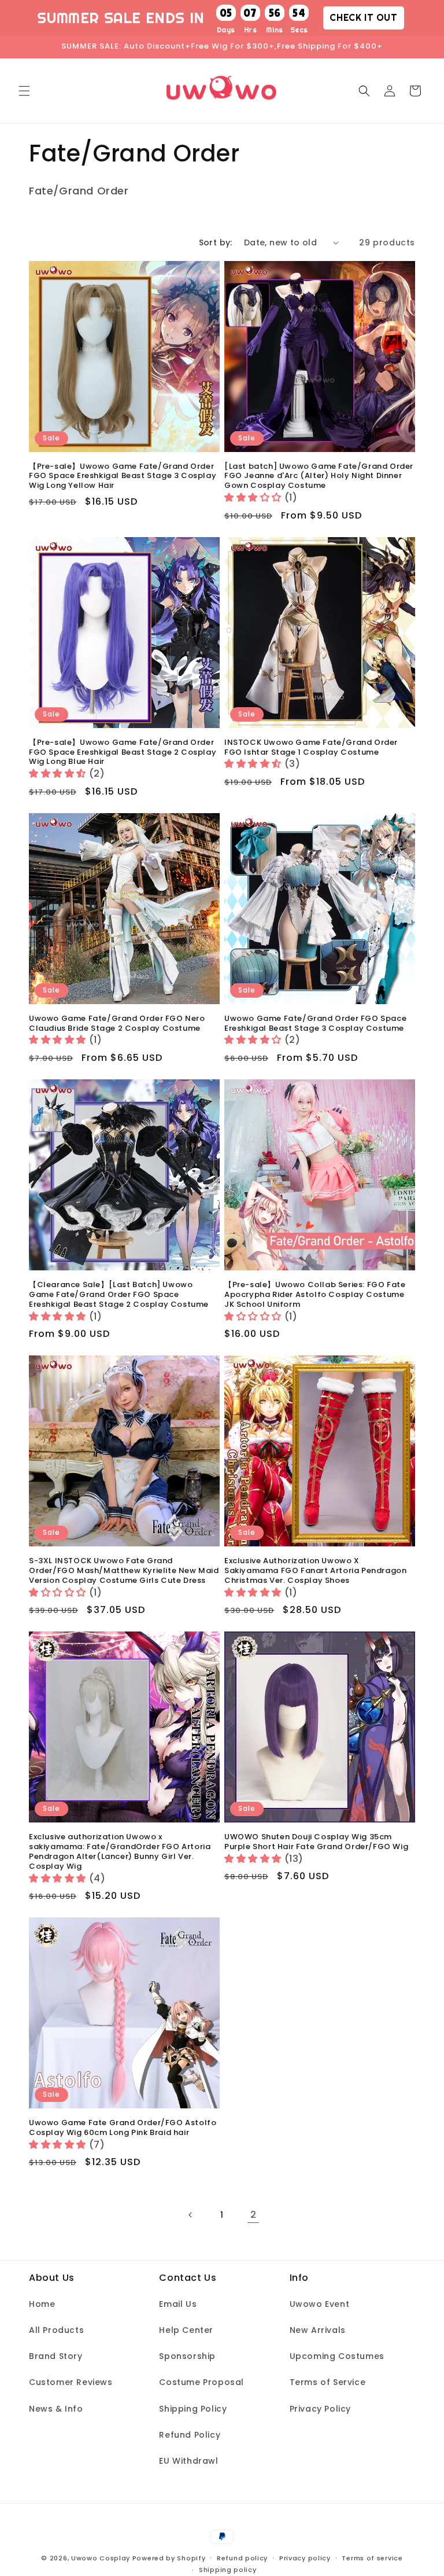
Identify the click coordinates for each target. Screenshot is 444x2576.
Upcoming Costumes (337, 2356)
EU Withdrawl (188, 2461)
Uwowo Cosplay (101, 2558)
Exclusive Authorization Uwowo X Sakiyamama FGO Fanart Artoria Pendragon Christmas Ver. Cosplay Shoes (315, 1571)
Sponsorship (187, 2356)
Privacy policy (305, 2558)
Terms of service (372, 2558)
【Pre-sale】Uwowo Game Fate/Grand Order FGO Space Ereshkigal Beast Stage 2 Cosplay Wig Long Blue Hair (123, 753)
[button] (24, 91)
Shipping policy (228, 2570)
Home (42, 2304)
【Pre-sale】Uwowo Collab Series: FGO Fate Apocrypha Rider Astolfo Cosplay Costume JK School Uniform (315, 1295)
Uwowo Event (320, 2304)
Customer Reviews (71, 2382)
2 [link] (254, 2215)
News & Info (56, 2409)
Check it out (363, 17)
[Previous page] (191, 2215)
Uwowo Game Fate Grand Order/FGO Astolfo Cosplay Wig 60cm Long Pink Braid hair (123, 2128)
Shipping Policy (193, 2409)
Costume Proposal (201, 2382)
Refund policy (242, 2558)
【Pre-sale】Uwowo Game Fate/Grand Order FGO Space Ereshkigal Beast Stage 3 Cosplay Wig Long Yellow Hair (123, 477)
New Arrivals (318, 2330)
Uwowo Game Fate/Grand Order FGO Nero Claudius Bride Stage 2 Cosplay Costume (117, 1024)
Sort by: (216, 242)
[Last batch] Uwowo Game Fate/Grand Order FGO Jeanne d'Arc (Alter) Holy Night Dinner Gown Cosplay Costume (319, 477)
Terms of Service (328, 2382)
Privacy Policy (320, 2409)
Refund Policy (190, 2435)
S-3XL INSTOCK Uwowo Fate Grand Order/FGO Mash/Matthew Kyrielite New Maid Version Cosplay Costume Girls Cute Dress (124, 1571)
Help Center (186, 2330)
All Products (56, 2330)
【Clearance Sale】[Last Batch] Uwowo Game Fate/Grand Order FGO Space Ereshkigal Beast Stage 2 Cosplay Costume (119, 1295)
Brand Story (56, 2356)
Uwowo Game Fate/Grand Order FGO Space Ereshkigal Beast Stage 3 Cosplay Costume (315, 1024)
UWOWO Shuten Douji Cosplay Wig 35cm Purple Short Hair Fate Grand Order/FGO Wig (316, 1842)
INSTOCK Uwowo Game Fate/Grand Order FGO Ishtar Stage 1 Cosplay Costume (311, 748)
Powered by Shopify (169, 2558)
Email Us (178, 2304)
